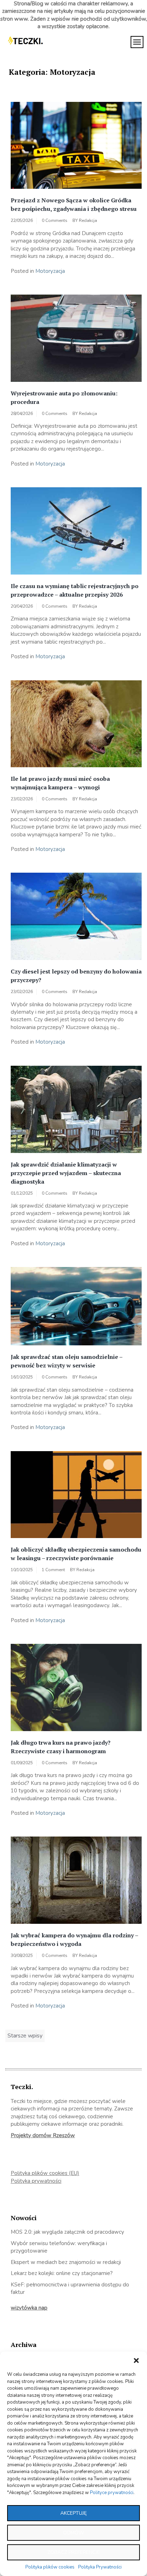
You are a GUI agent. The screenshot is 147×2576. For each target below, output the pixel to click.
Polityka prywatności (36, 2181)
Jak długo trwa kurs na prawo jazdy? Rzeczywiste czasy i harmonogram (61, 1747)
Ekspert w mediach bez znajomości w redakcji (66, 2262)
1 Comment (53, 1570)
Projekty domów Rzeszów (43, 2135)
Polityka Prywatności (100, 2567)
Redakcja (88, 220)
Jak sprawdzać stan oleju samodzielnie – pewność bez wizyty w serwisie (67, 1361)
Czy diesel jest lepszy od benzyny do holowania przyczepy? (76, 976)
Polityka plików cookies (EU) (45, 2173)
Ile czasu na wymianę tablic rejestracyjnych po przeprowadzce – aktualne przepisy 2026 (75, 590)
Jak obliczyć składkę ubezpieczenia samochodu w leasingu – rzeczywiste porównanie (76, 1554)
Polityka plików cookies (50, 2567)
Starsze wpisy (25, 2036)
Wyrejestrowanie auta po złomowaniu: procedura (64, 398)
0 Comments (55, 220)
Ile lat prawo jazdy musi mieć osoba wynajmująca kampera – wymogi (60, 783)
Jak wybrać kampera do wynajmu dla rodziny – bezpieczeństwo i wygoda (74, 1939)
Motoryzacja (50, 271)
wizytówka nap (29, 2308)
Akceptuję (73, 2513)
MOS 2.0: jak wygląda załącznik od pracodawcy (67, 2232)
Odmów (73, 2533)
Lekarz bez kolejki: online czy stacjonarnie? (62, 2273)
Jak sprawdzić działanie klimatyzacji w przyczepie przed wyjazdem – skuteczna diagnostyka (66, 1173)
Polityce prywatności (112, 2493)
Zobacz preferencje (74, 2552)
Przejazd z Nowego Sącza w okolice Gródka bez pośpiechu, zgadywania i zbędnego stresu (74, 204)
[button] (136, 2361)
